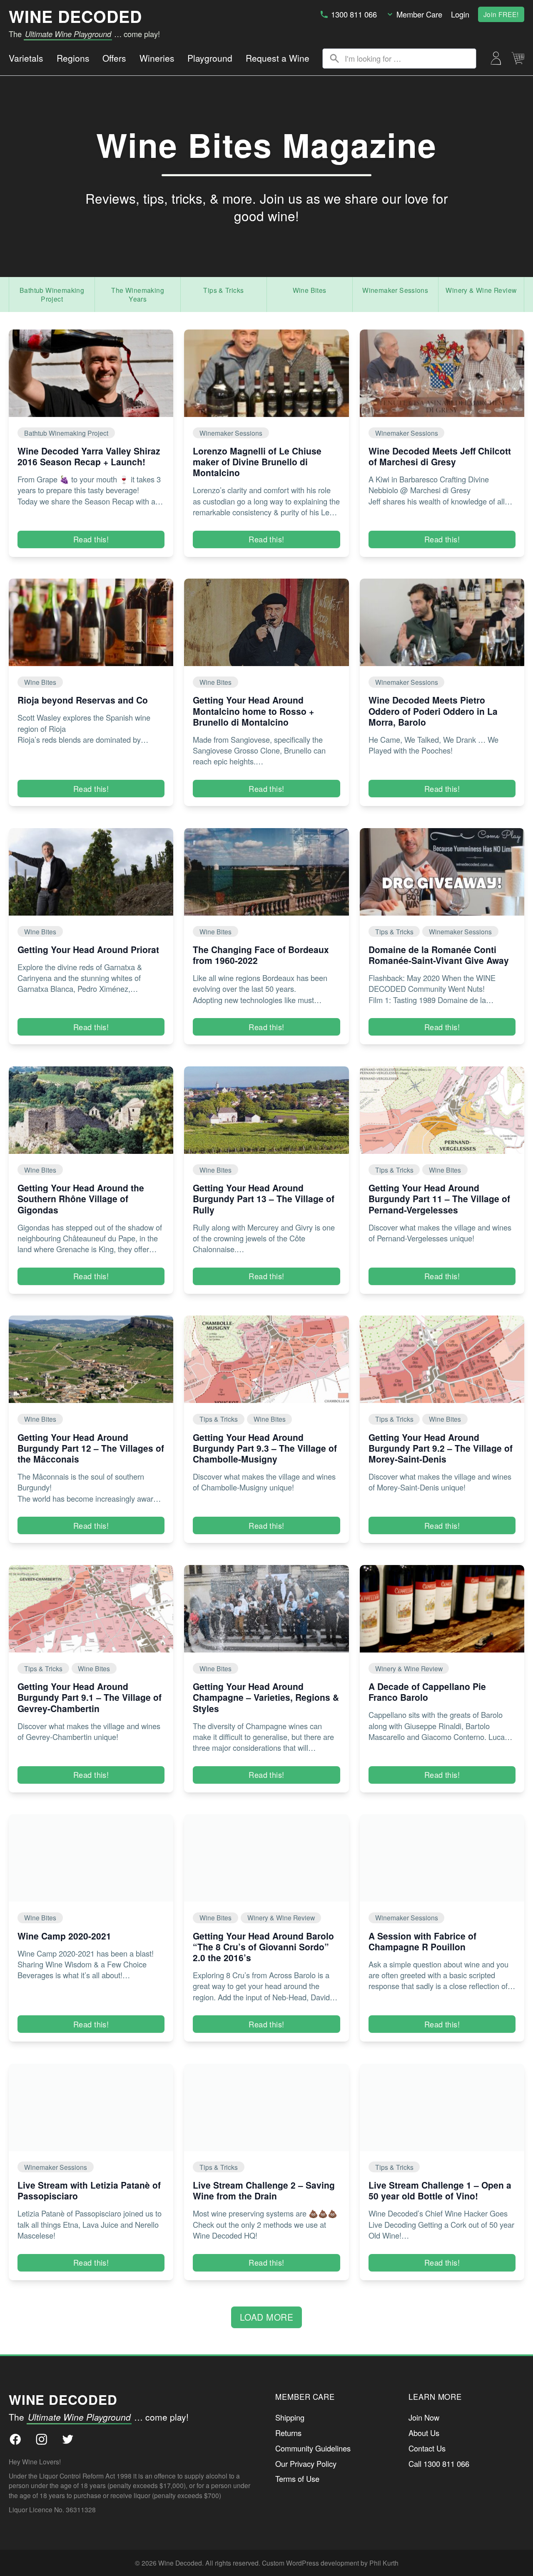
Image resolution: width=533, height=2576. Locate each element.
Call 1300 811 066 (439, 2464)
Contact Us (427, 2448)
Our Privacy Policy (306, 2464)
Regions (73, 58)
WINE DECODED (75, 16)
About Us (424, 2433)
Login (460, 14)
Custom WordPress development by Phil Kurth (330, 2563)
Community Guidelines (313, 2448)
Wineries (157, 58)
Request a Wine (278, 58)
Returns (288, 2433)
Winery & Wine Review (481, 290)
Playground (210, 58)
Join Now (424, 2417)
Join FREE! (501, 14)
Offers (114, 58)
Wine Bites (310, 290)
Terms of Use (297, 2479)
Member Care (419, 14)
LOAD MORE (267, 2317)
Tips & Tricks (223, 290)
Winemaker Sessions (395, 290)
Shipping (290, 2417)
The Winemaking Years (138, 294)
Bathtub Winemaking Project (52, 294)
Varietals (26, 58)
